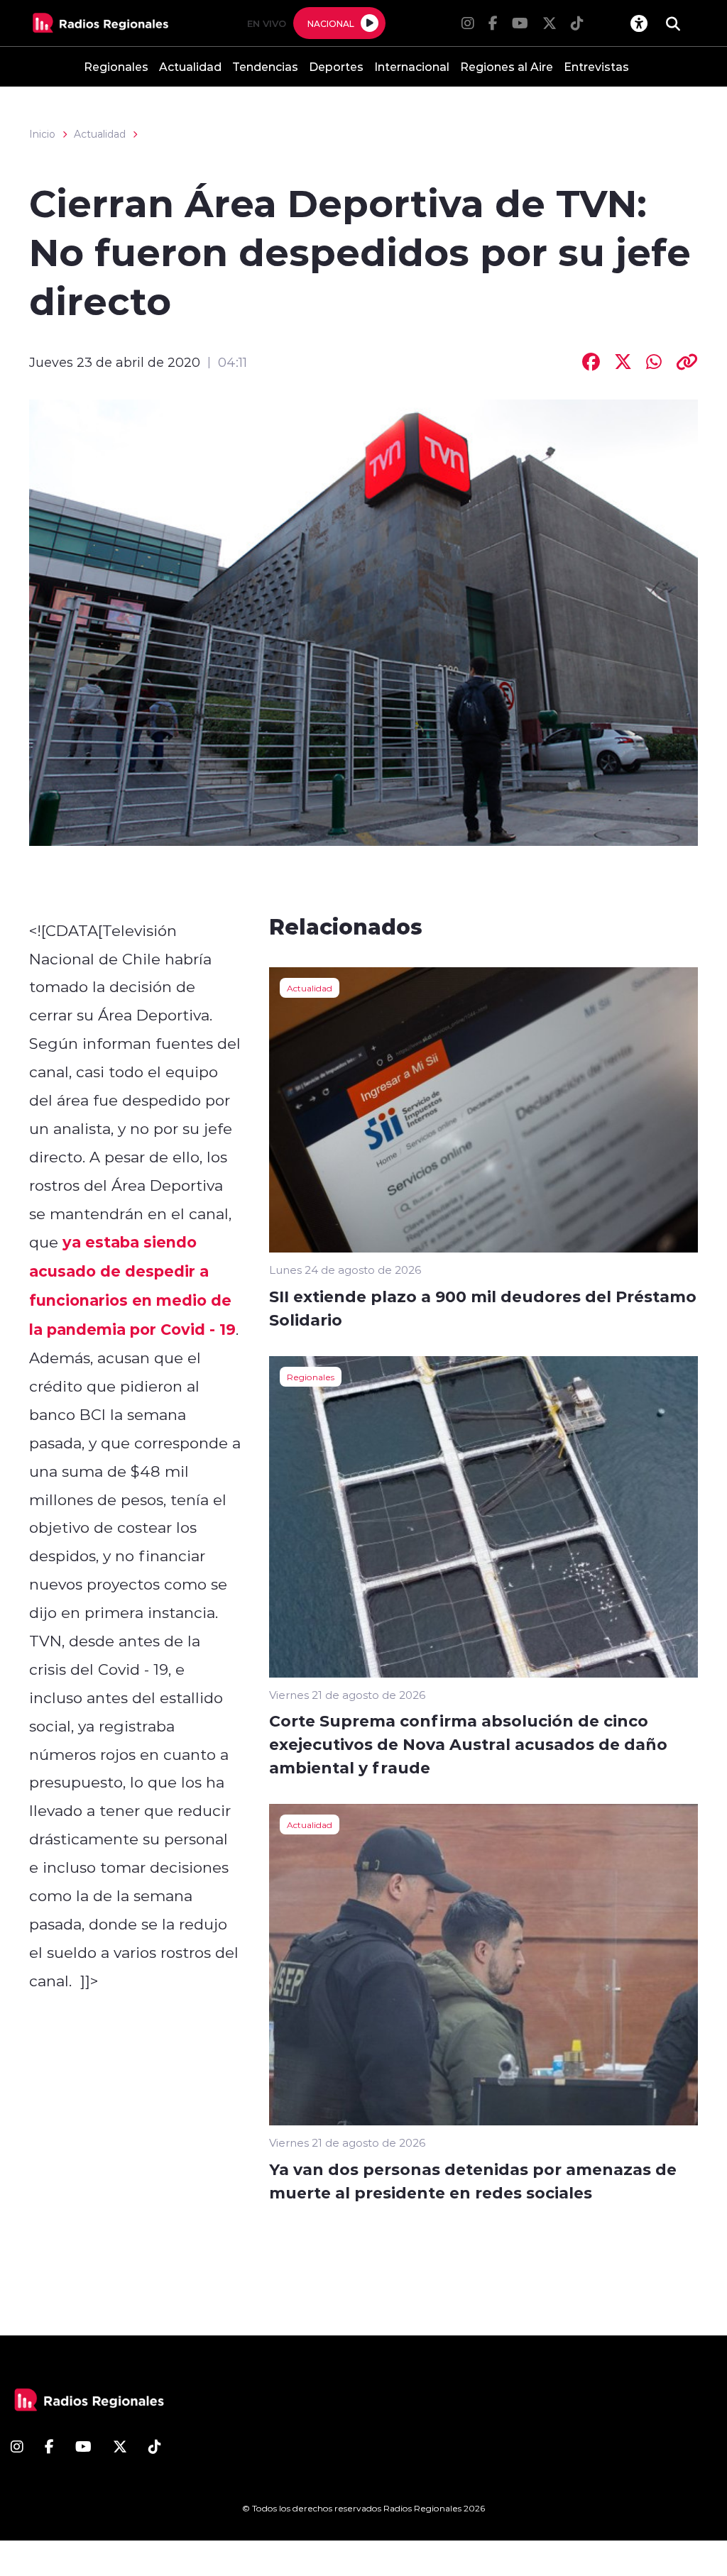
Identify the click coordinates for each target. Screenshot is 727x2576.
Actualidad (190, 66)
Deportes (336, 66)
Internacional (412, 66)
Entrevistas (596, 66)
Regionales (116, 66)
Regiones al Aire (507, 66)
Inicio (42, 134)
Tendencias (265, 66)
